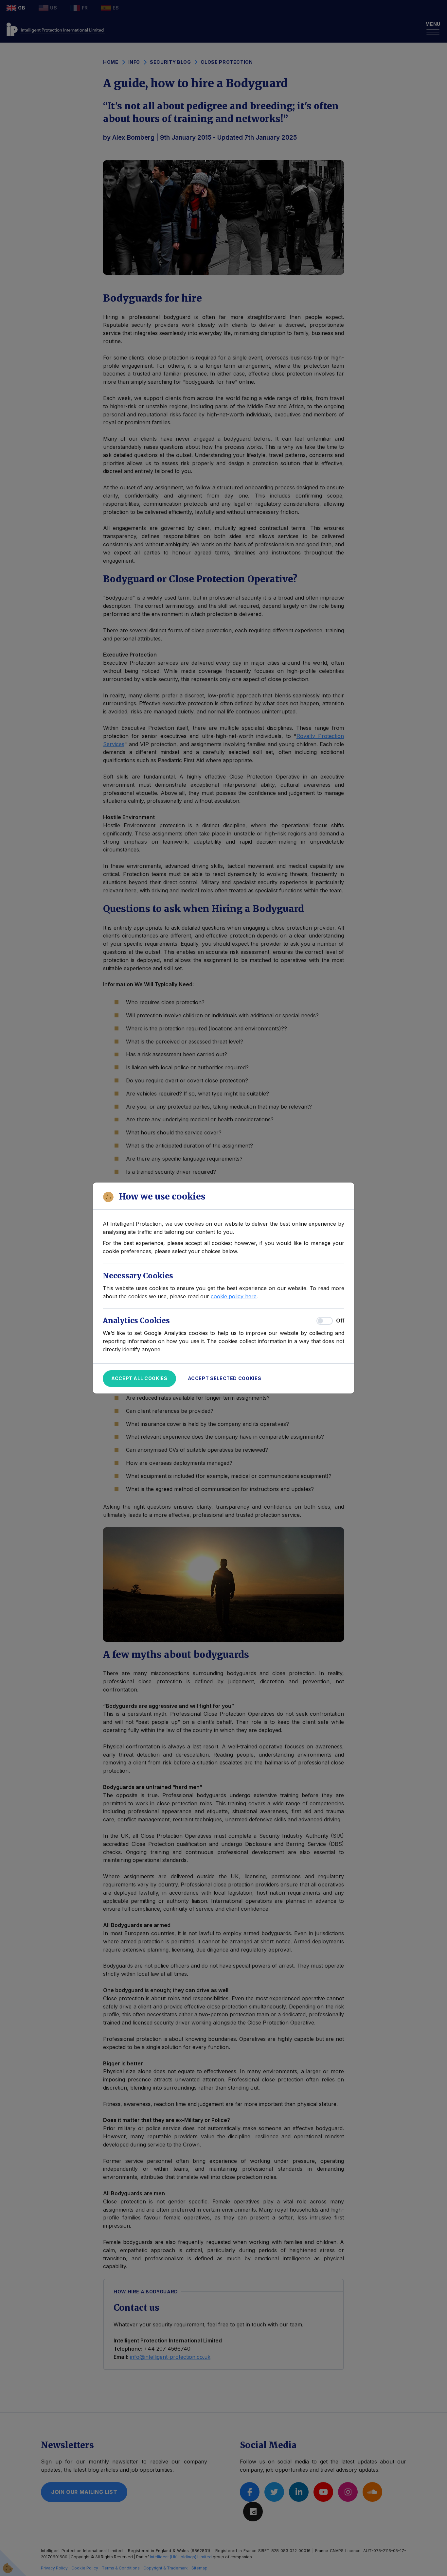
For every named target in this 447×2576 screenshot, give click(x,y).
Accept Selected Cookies (225, 1378)
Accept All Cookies (139, 1378)
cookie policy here (234, 1296)
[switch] (325, 1321)
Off (340, 1321)
